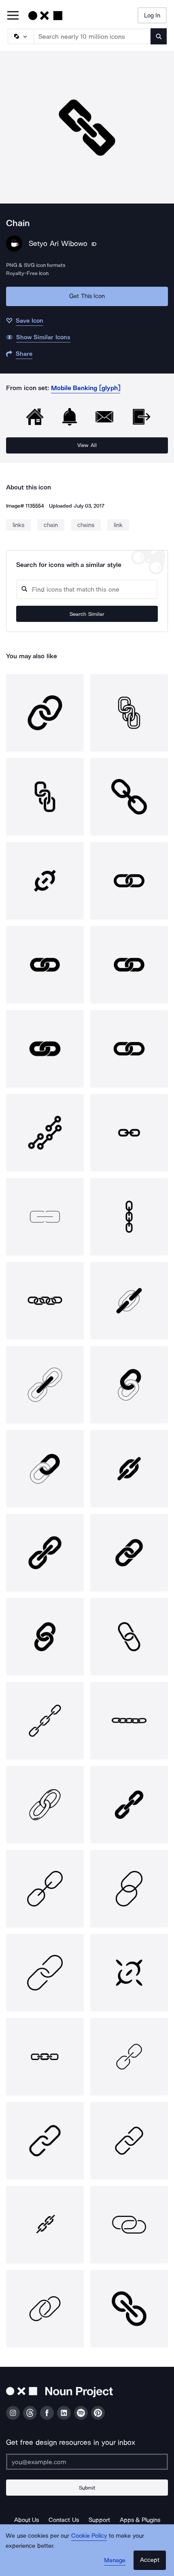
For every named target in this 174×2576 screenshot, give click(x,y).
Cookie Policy (89, 2536)
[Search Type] (20, 36)
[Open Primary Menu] (13, 16)
